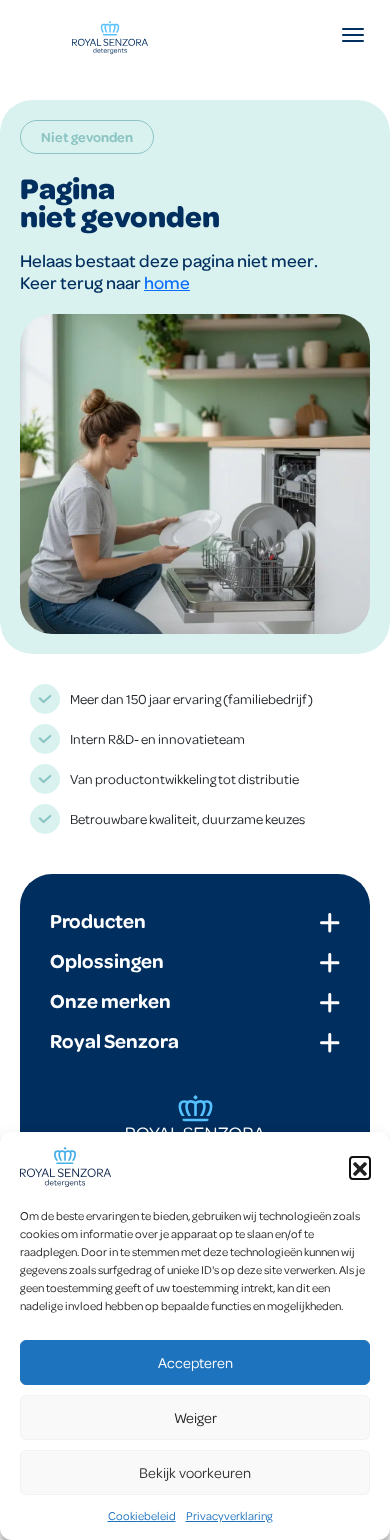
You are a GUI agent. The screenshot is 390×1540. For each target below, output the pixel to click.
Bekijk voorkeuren (195, 1472)
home (167, 282)
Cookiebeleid (142, 1515)
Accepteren (195, 1362)
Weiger (195, 1417)
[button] (360, 1167)
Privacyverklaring (229, 1515)
